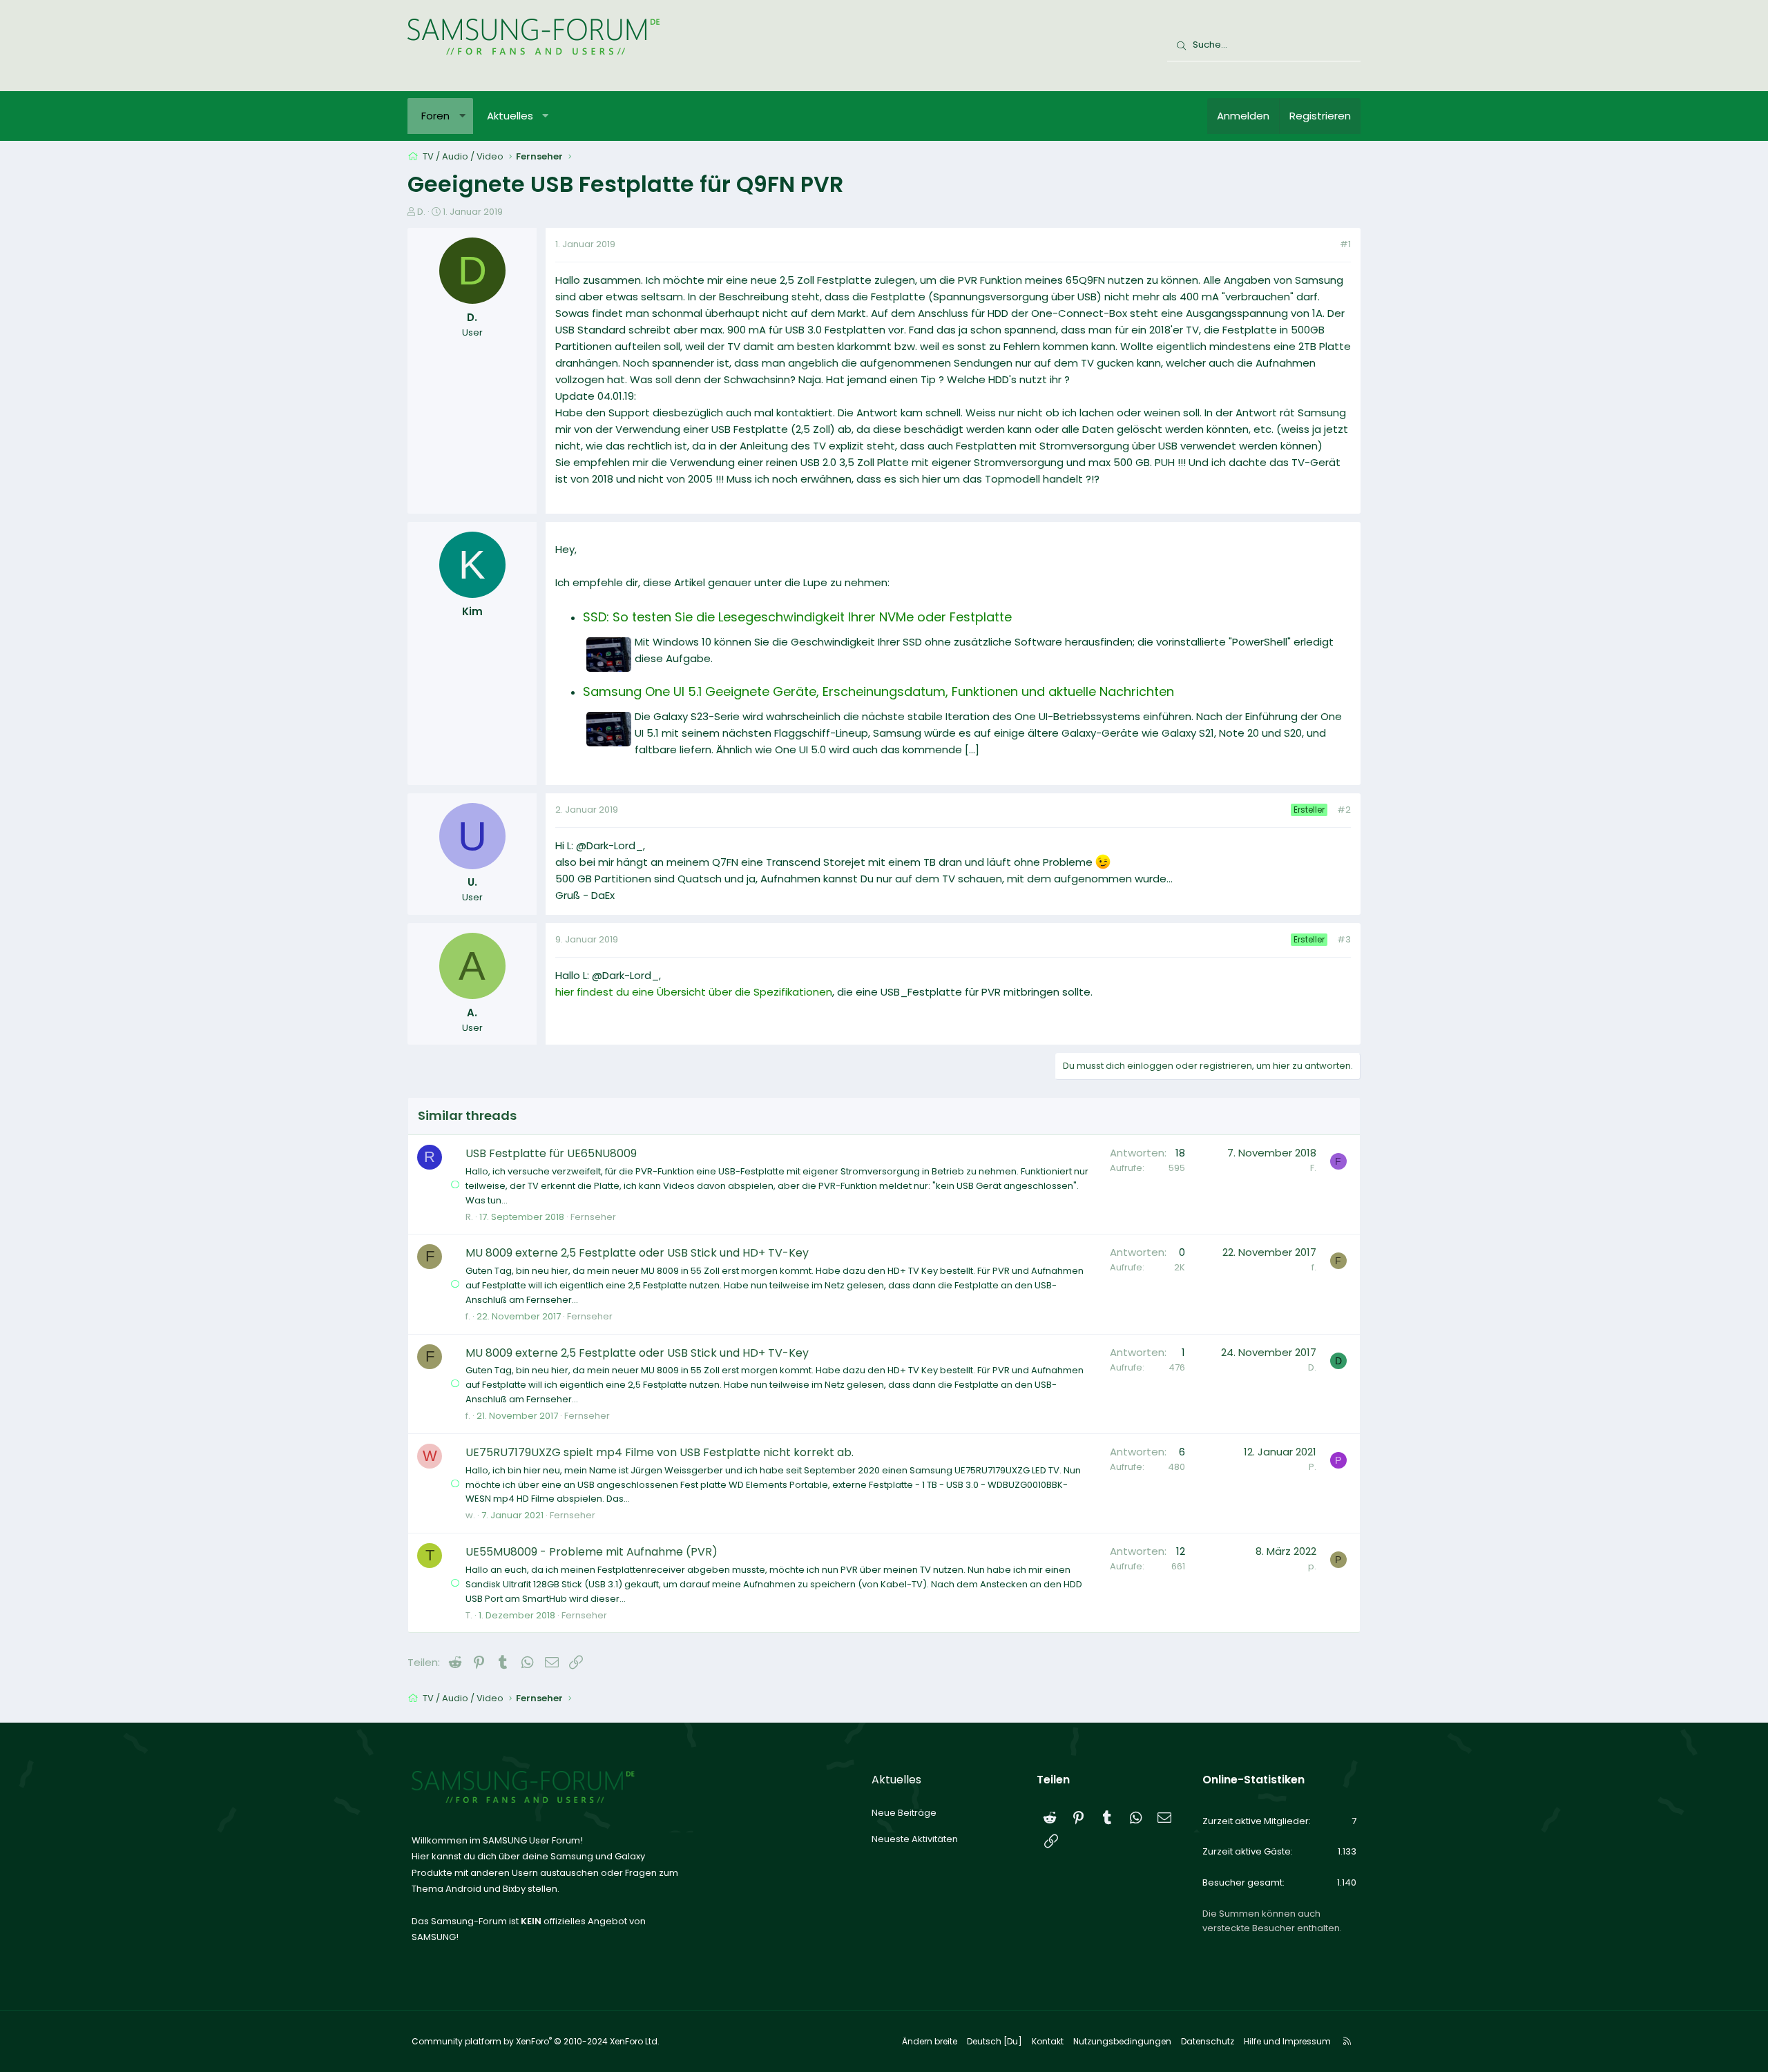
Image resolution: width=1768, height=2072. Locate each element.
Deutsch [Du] (995, 2041)
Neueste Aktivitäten (915, 1839)
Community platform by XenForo (536, 2041)
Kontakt (1048, 2041)
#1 (1345, 244)
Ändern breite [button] (930, 2041)
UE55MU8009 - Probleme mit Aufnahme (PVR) (592, 1552)
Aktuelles (510, 116)
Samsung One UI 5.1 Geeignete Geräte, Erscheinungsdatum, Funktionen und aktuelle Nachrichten (878, 691)
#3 (1344, 939)
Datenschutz (1208, 2041)
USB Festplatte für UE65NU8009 (551, 1153)
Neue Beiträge (904, 1813)
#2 (1344, 810)
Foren (435, 116)
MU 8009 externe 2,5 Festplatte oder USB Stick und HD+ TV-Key (637, 1253)
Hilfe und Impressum (1287, 2041)
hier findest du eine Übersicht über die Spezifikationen (694, 992)
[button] (462, 116)
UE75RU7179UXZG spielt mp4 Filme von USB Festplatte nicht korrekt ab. (660, 1452)
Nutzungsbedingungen (1122, 2041)
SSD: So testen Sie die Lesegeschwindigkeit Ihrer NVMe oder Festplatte (797, 617)
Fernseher (593, 1217)
